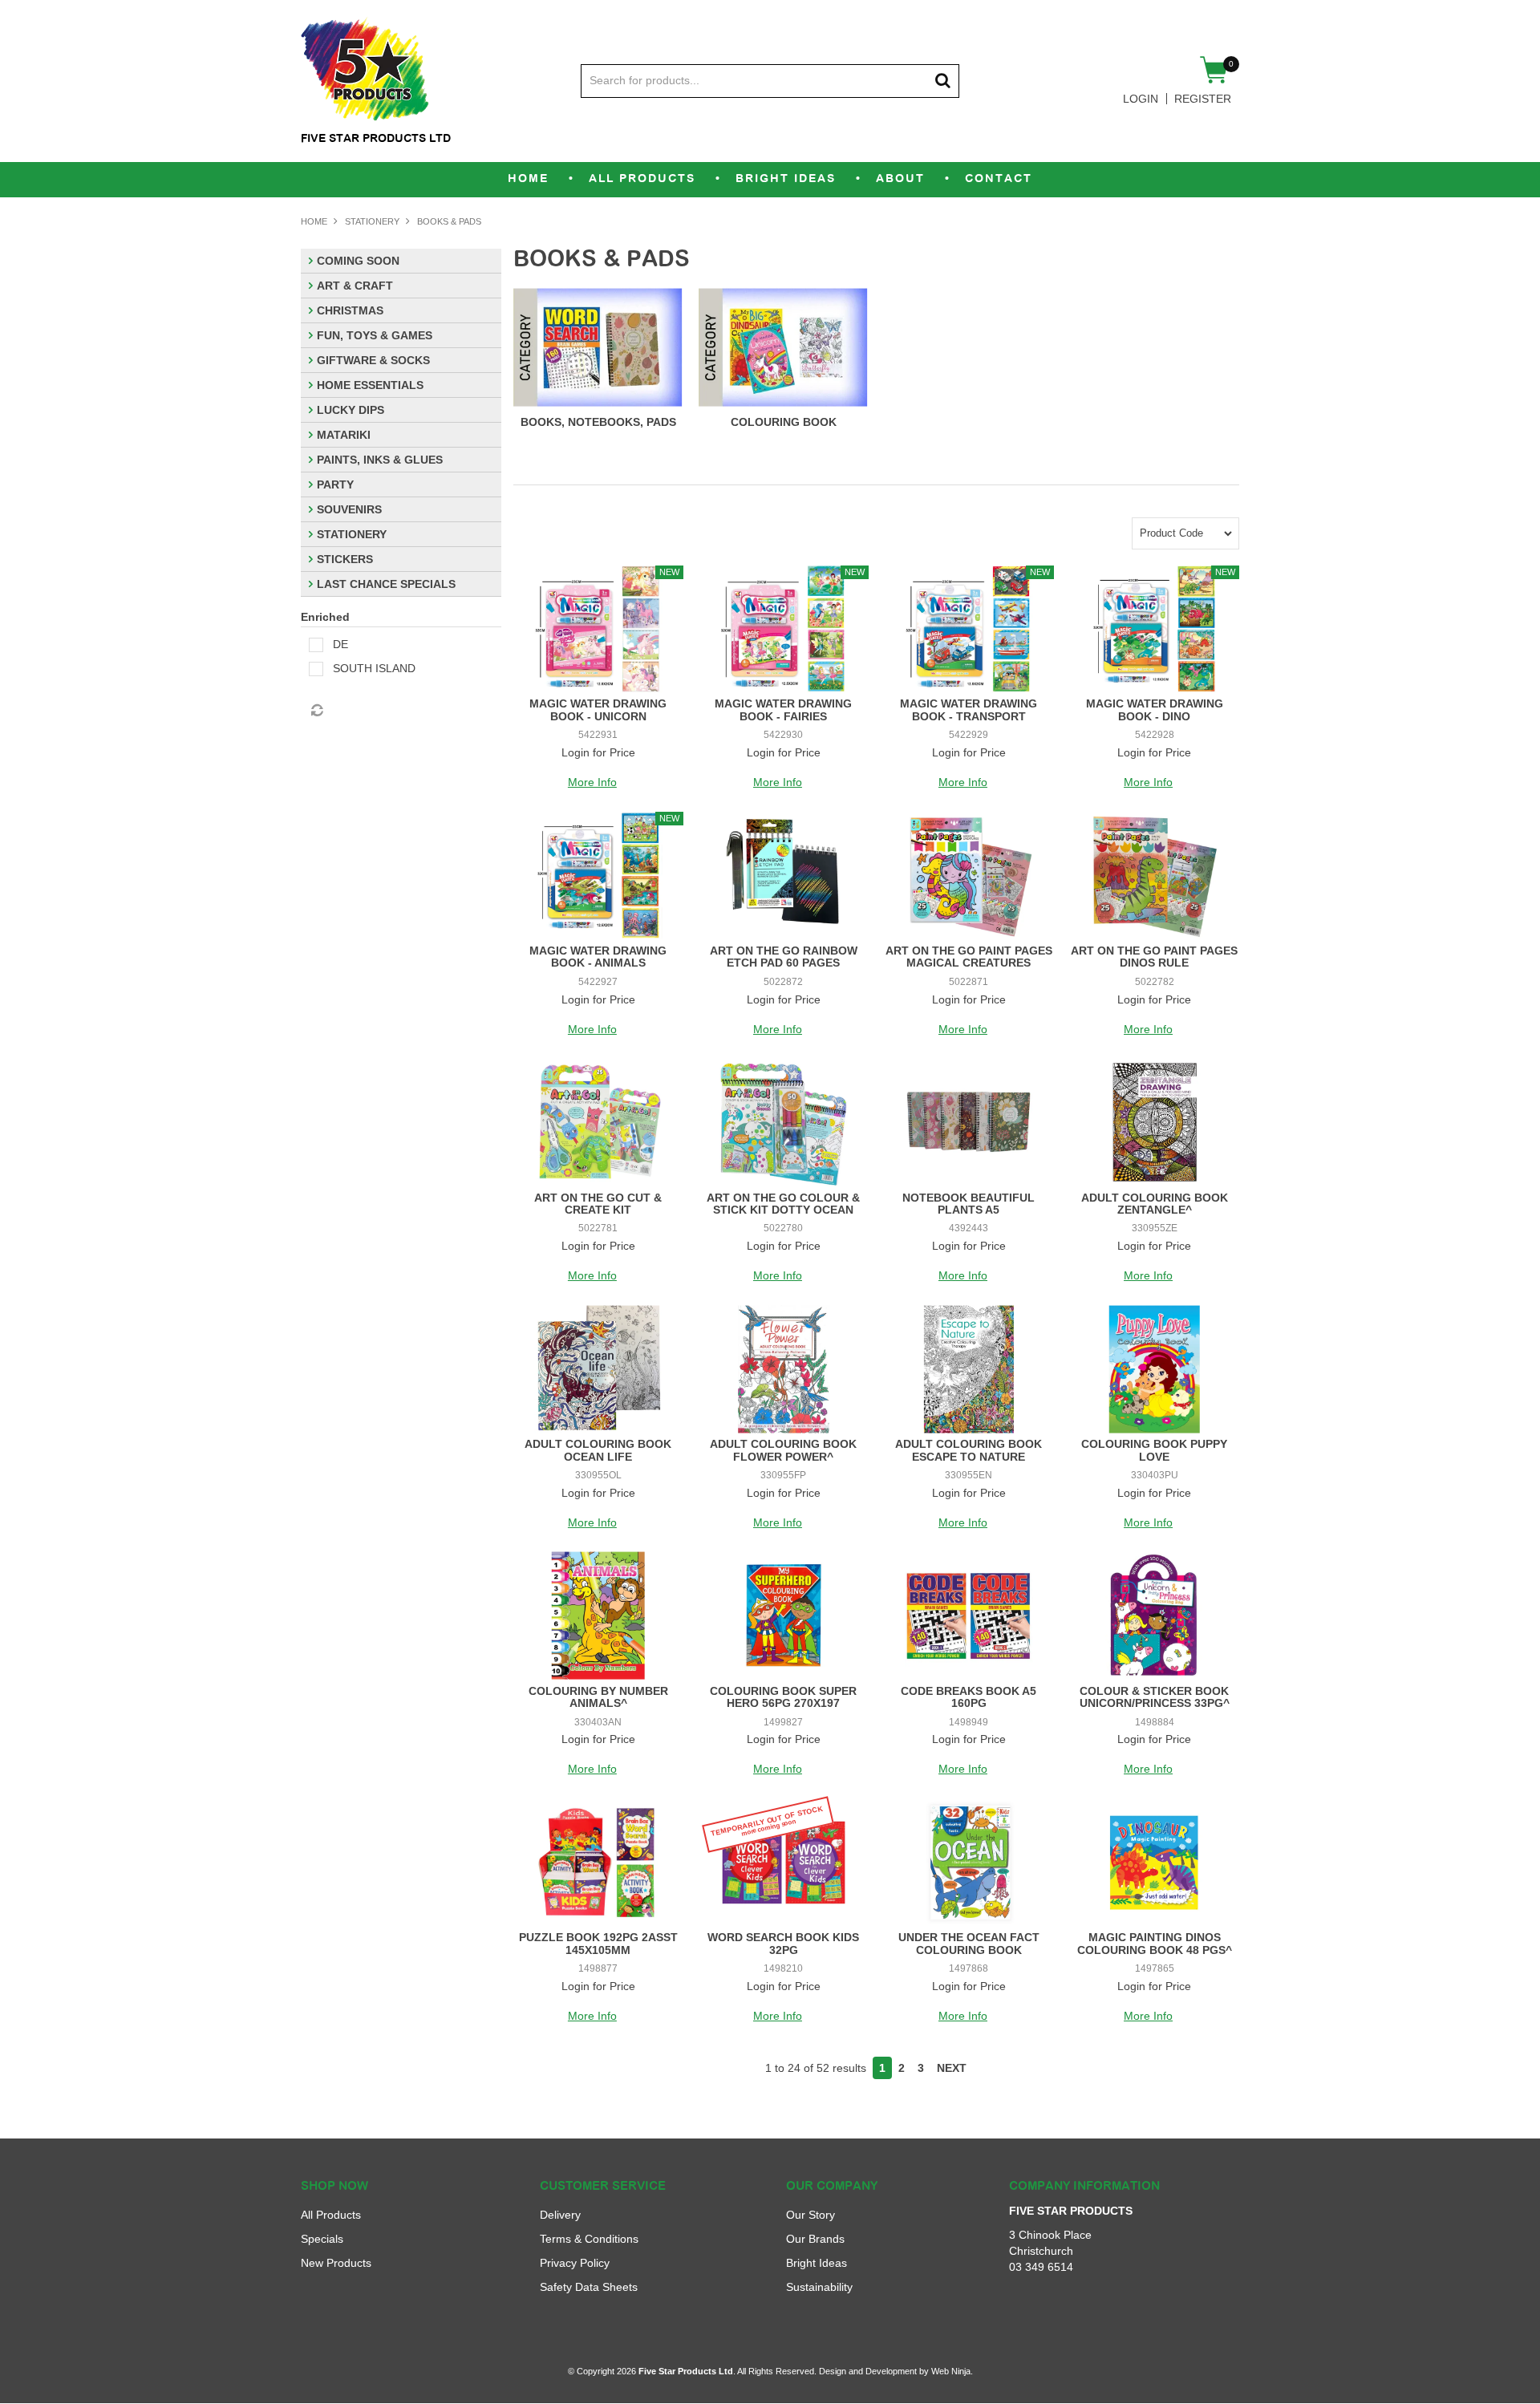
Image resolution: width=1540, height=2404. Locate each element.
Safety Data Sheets (589, 2287)
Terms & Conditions (589, 2239)
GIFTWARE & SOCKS (373, 360)
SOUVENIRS (349, 509)
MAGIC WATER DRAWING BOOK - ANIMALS (598, 957)
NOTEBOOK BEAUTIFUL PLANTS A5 (969, 1204)
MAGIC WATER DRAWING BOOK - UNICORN (598, 709)
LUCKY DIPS (351, 410)
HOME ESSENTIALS (370, 385)
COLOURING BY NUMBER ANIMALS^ (598, 1697)
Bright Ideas (786, 179)
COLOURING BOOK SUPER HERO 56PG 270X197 (783, 1697)
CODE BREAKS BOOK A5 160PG (969, 1697)
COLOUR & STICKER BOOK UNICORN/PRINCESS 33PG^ (1155, 1697)
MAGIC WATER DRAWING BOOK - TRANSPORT (969, 709)
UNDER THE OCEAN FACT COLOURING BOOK (969, 1943)
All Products (642, 179)
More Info (592, 782)
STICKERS (345, 559)
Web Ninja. (952, 2371)
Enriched (325, 617)
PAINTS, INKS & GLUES (380, 460)
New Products (336, 2263)
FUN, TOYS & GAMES (375, 335)
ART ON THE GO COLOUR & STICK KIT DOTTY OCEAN (783, 1204)
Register (1203, 99)
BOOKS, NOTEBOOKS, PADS (598, 422)
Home (528, 179)
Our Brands (815, 2239)
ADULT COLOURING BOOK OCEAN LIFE (598, 1450)
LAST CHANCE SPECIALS (386, 584)
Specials (322, 2239)
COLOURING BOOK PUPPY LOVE (1154, 1450)
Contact (999, 179)
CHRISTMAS (350, 310)
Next (952, 2068)
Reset (316, 711)
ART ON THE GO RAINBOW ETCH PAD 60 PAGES (784, 957)
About (900, 179)
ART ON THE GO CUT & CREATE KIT (598, 1204)
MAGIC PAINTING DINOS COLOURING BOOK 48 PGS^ (1155, 1943)
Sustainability (819, 2287)
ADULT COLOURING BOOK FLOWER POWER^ (783, 1450)
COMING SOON (358, 261)
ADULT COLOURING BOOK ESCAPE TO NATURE (969, 1450)
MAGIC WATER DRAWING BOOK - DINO (1155, 709)
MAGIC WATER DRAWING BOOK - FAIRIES (783, 709)
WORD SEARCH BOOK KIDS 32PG (783, 1943)
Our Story (811, 2215)
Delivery (560, 2215)
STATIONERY (372, 221)
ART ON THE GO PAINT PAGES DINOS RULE (1154, 957)
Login (1141, 99)
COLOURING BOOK (784, 422)
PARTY (335, 484)
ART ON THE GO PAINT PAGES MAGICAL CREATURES (969, 957)
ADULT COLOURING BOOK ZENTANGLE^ (1155, 1204)
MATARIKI (344, 435)
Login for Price (598, 752)
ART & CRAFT (355, 286)
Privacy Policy (575, 2263)
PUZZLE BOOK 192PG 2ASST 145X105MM (598, 1943)
